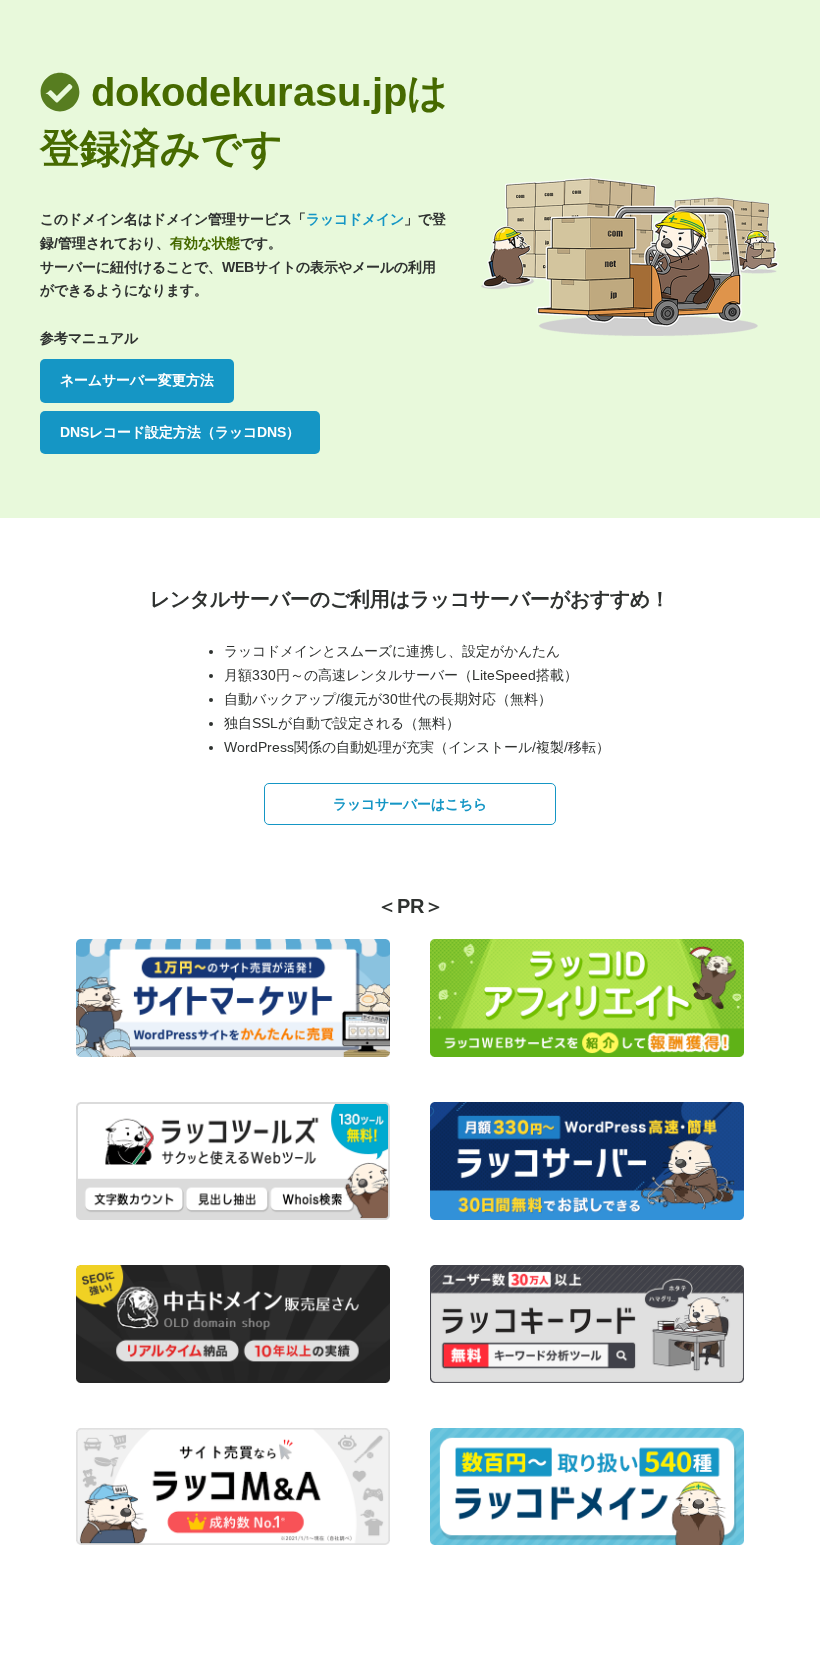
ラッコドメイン (355, 219)
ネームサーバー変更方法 (137, 380)
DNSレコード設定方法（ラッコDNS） (180, 432)
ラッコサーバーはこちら (410, 804)
